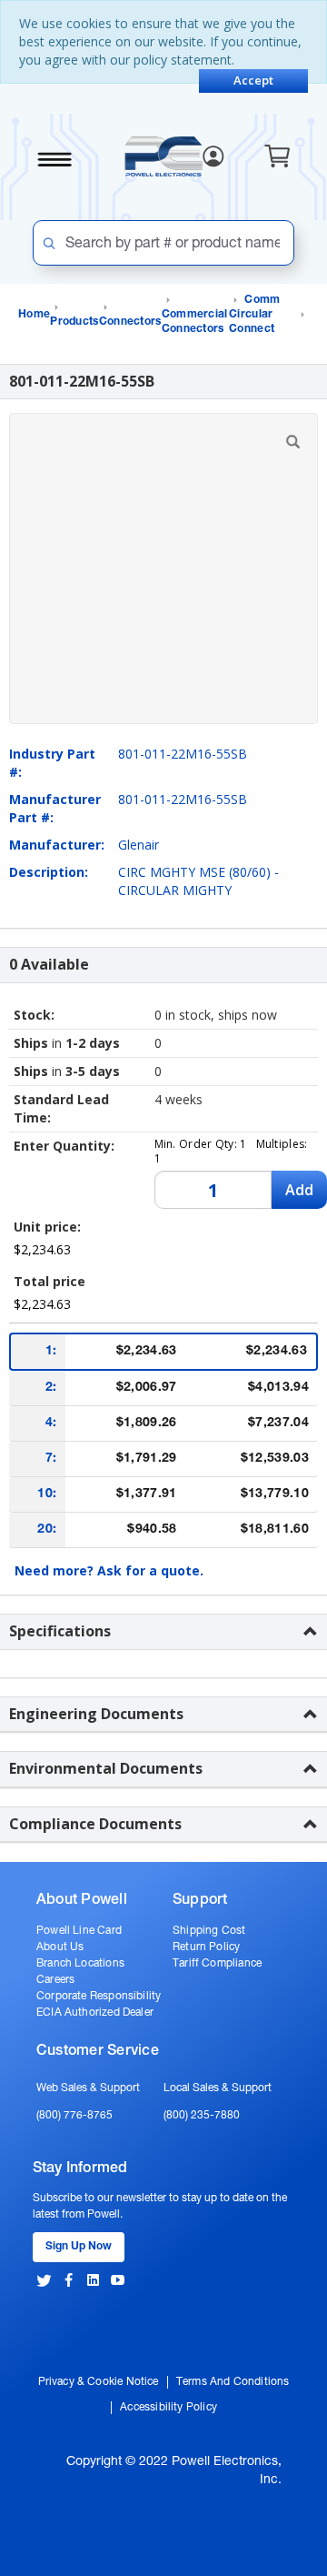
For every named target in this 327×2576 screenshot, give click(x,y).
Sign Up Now (79, 2247)
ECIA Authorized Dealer (95, 2013)
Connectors (130, 322)
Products (74, 322)
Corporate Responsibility (99, 1997)
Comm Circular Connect (255, 315)
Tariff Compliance (217, 1964)
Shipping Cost (209, 1931)
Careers (55, 1980)
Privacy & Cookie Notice (99, 2382)
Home (34, 315)
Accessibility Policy (168, 2408)
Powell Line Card (79, 1931)
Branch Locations (80, 1964)
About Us (60, 1947)
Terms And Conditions (233, 2382)
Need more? (109, 1570)
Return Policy (206, 1947)
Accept (253, 80)
